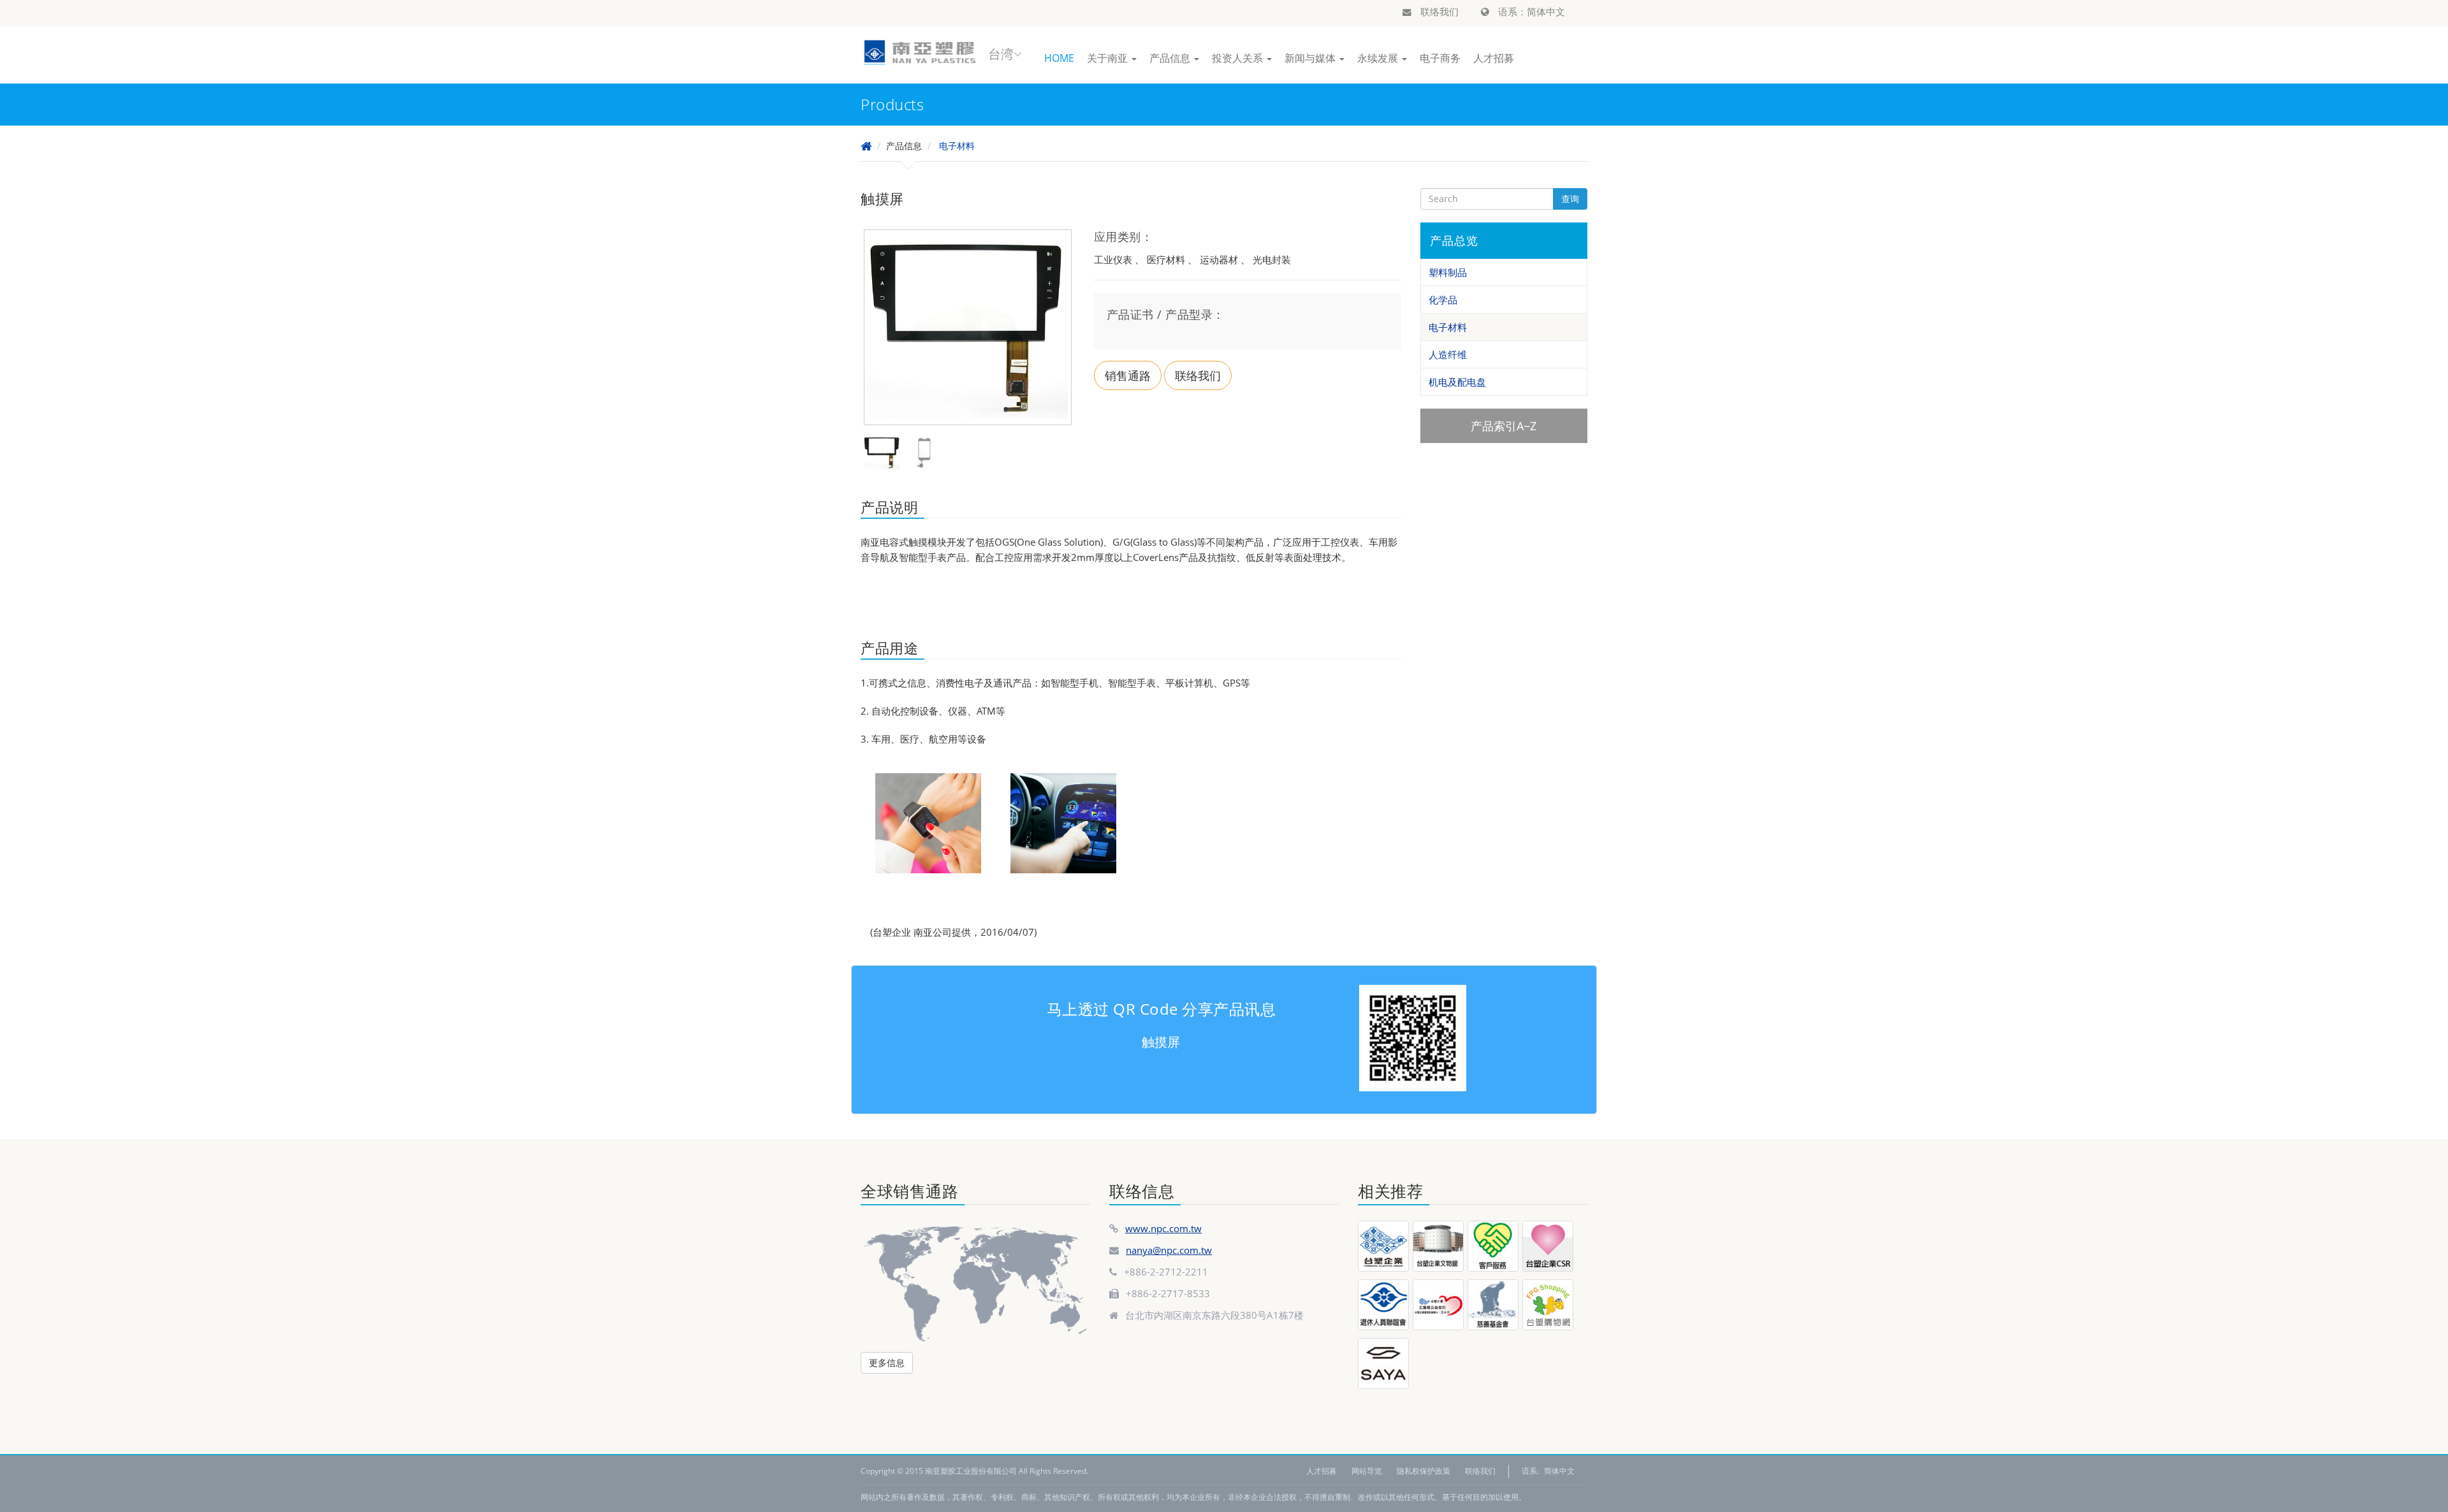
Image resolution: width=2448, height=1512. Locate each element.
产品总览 (1454, 240)
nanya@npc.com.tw (1169, 1250)
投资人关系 (1239, 58)
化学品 (1443, 300)
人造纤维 (1448, 354)
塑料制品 (1448, 272)
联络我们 (1438, 11)
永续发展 (1379, 58)
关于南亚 (1109, 58)
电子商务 (1440, 58)
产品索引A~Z (1504, 426)
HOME (1059, 58)
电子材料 (957, 146)
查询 (1570, 199)
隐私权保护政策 (1424, 1471)
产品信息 (1171, 58)
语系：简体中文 (1530, 11)
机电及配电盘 (1457, 382)
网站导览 (1367, 1471)
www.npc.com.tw (1163, 1228)
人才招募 (1494, 58)
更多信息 (887, 1363)
